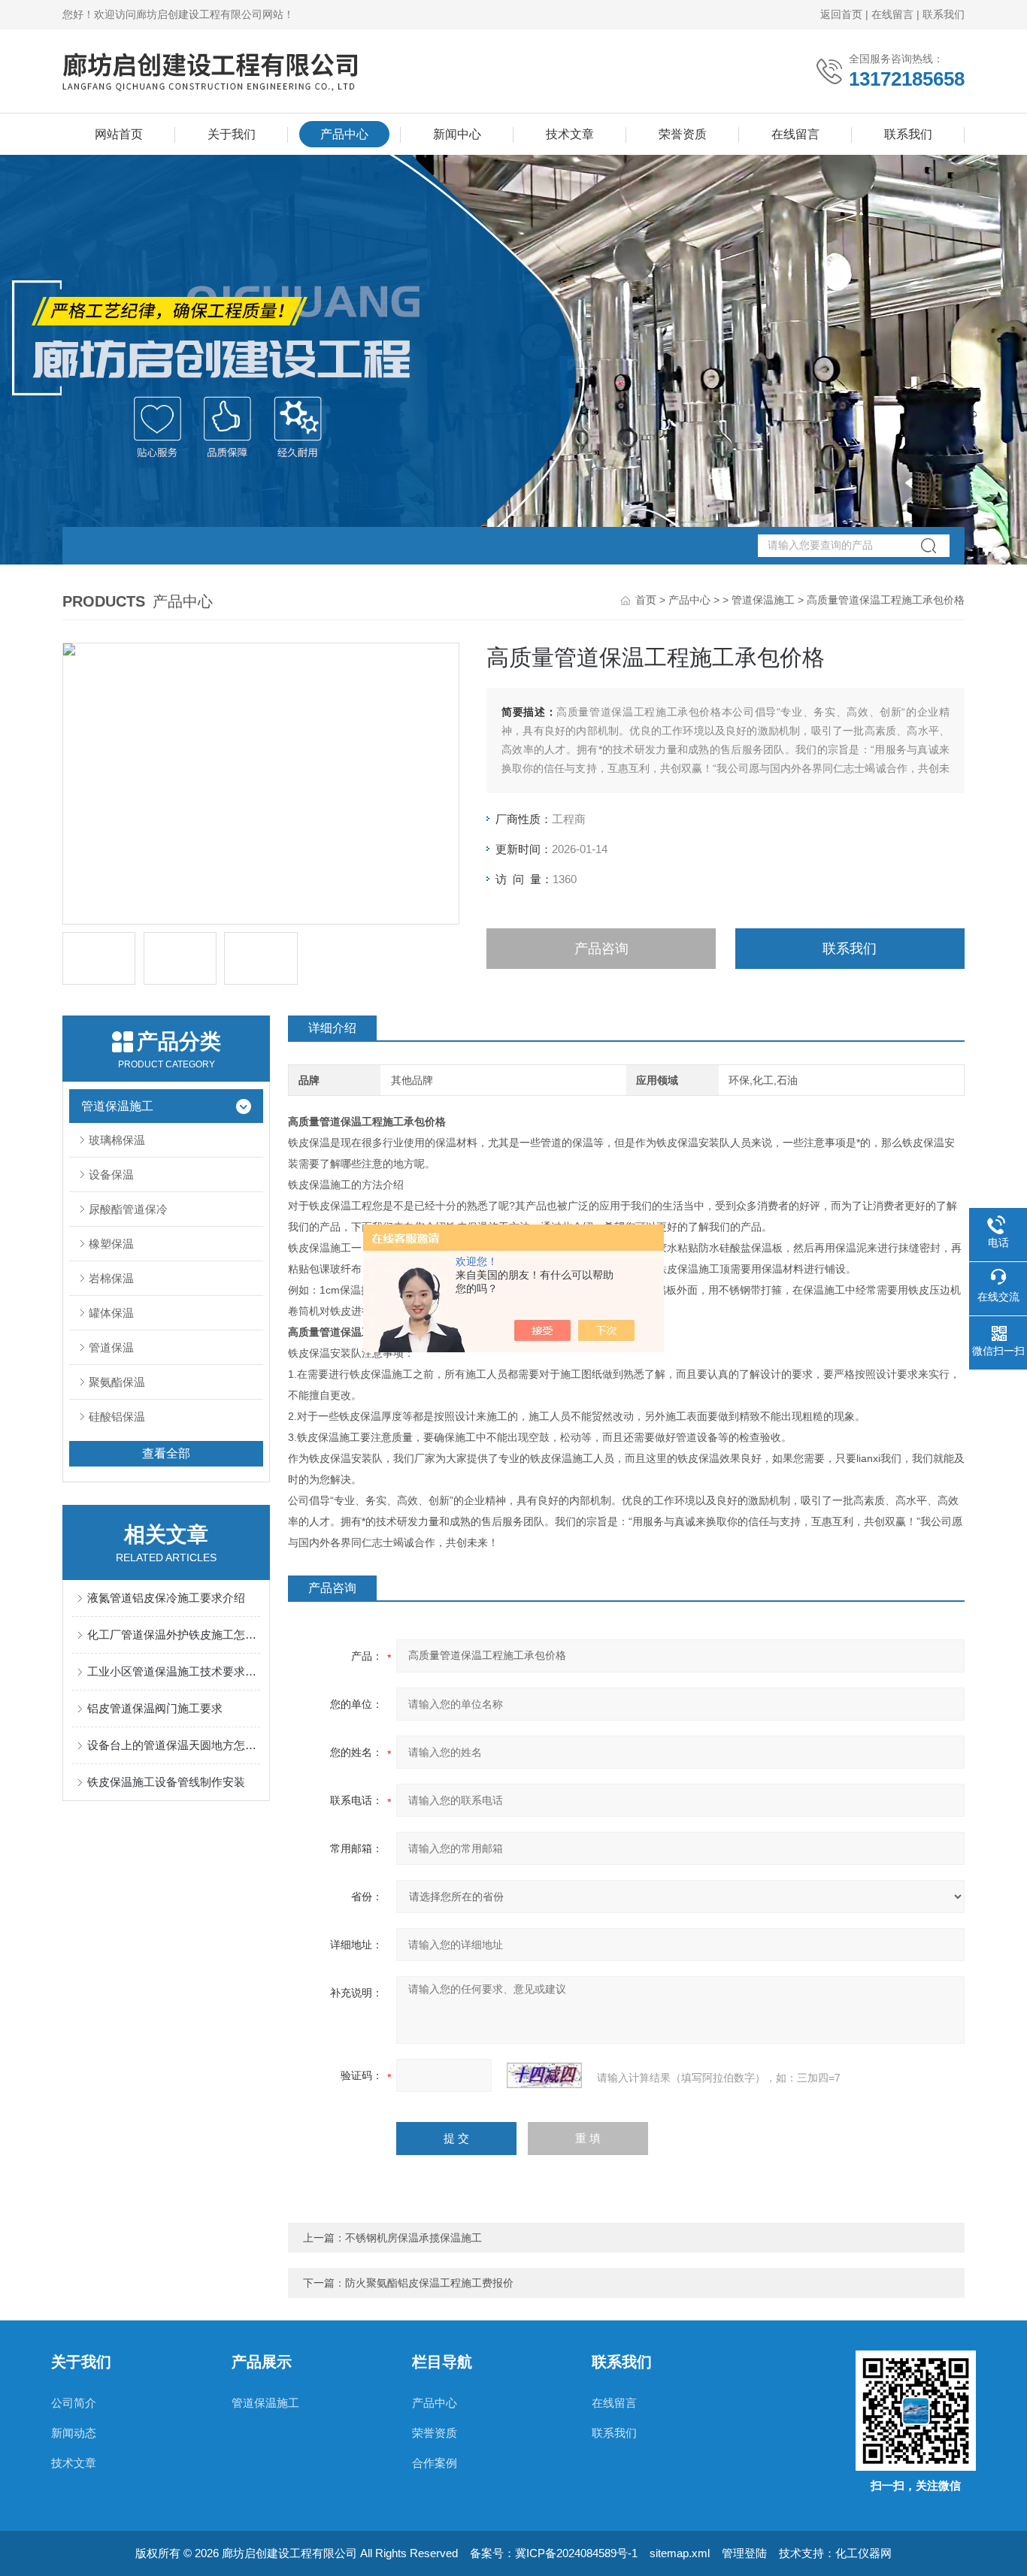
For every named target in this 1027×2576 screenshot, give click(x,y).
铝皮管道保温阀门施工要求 (155, 1708)
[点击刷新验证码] (544, 2075)
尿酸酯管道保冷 (128, 1209)
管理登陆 (744, 2553)
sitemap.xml (680, 2553)
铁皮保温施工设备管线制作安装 (166, 1782)
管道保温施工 (763, 600)
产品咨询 (601, 949)
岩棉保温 (111, 1278)
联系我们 (944, 14)
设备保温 (111, 1174)
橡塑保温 (111, 1244)
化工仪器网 (863, 2553)
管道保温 (111, 1347)
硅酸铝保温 (117, 1417)
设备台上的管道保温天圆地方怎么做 (174, 1745)
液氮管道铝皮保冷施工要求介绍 (166, 1598)
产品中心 (344, 134)
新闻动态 (74, 2433)
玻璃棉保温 (117, 1140)
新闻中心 (457, 134)
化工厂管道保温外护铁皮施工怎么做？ (174, 1635)
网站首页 (119, 134)
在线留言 (892, 14)
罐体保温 (111, 1313)
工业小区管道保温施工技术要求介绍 (174, 1671)
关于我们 (232, 134)
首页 (646, 600)
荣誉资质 (683, 134)
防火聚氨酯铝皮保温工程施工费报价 (429, 2283)
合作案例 (435, 2463)
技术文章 (570, 134)
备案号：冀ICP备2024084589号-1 (554, 2553)
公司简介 (74, 2403)
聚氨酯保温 (117, 1382)
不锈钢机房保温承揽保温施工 (414, 2238)
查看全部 (166, 1453)
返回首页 (841, 14)
